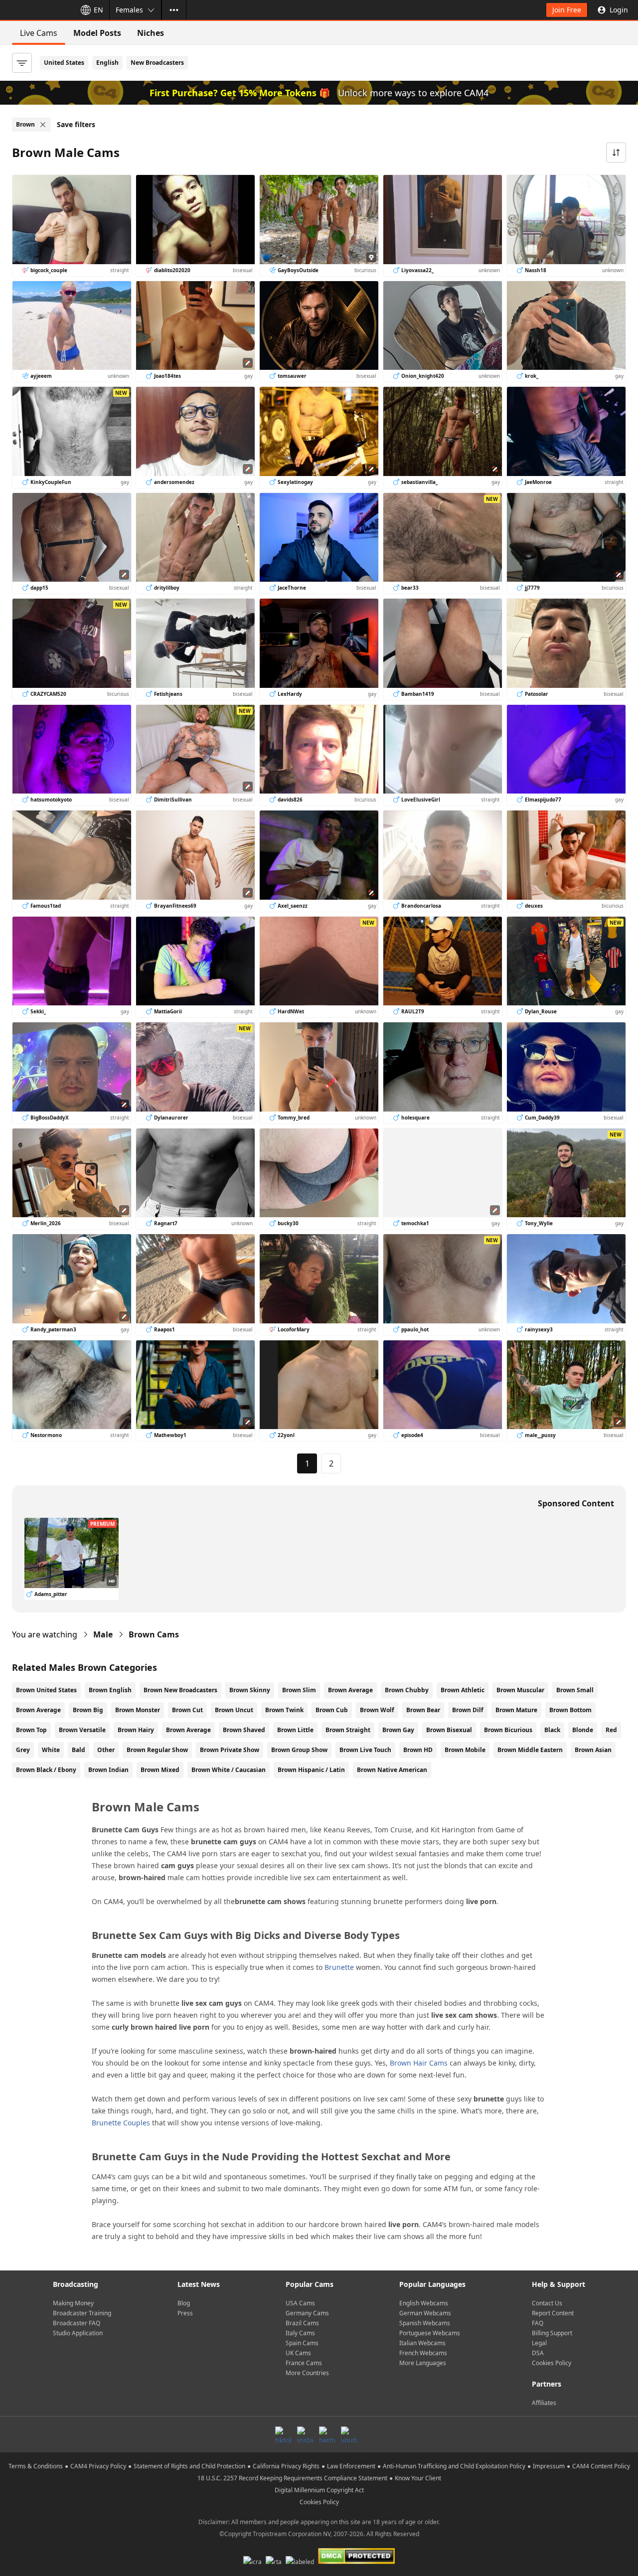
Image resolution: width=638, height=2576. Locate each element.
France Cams (304, 2363)
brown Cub (332, 1710)
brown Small (575, 1690)
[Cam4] (36, 10)
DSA (538, 2353)
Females (129, 10)
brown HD (418, 1750)
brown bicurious (508, 1730)
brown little (295, 1730)
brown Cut (187, 1710)
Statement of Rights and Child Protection (189, 2466)
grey (23, 1750)
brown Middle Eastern (530, 1750)
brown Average (350, 1690)
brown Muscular (520, 1690)
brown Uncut (234, 1710)
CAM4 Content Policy (601, 2466)
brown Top (31, 1730)
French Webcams (423, 2353)
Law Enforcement (351, 2466)
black (552, 1730)
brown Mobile (465, 1750)
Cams (154, 1634)
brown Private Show (230, 1750)
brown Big (88, 1710)
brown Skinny (250, 1690)
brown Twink (284, 1710)
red (611, 1730)
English (107, 63)
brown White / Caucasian (229, 1770)
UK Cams (298, 2353)
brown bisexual (449, 1730)
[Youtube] (349, 2434)
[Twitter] (327, 2434)
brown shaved (244, 1730)
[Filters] (22, 63)
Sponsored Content (576, 1503)
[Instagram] (305, 2434)
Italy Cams (300, 2333)
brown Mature (516, 1710)
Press (185, 2313)
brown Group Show (299, 1750)
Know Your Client (418, 2478)
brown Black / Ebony (46, 1770)
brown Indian (108, 1770)
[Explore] (174, 10)
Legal (539, 2343)
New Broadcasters (157, 63)
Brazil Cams (302, 2323)
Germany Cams (307, 2313)
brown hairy (136, 1730)
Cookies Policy (552, 2363)
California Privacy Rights (286, 2466)
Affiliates (544, 2403)
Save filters (76, 124)
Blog (184, 2303)
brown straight (348, 1730)
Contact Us (547, 2303)
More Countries (307, 2373)
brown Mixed (160, 1770)
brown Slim (299, 1690)
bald (79, 1750)
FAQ (538, 2323)
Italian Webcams (422, 2343)
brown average (188, 1730)
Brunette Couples (121, 2123)
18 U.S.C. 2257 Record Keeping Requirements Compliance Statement (292, 2478)
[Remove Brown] (43, 125)
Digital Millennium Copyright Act (319, 2490)
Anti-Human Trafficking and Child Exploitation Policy (454, 2466)
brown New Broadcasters (180, 1690)
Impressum (549, 2466)
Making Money (73, 2303)
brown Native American (392, 1770)
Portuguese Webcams (430, 2333)
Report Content (553, 2313)
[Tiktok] (283, 2434)
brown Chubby (407, 1690)
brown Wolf (377, 1710)
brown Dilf (468, 1710)
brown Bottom (570, 1710)
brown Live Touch (365, 1750)
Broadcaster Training (82, 2313)
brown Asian (593, 1750)
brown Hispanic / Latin (311, 1770)
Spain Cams (302, 2343)
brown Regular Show (157, 1750)
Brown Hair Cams (419, 2063)
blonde (583, 1730)
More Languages (423, 2363)
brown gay (398, 1730)
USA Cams (300, 2303)
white (51, 1750)
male (103, 1634)
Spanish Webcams (425, 2323)
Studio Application (78, 2333)
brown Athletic (463, 1690)
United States (64, 63)
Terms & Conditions (36, 2466)
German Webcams (425, 2313)
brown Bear (423, 1710)
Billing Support (552, 2333)
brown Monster (138, 1710)
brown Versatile (82, 1730)
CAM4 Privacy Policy (98, 2466)
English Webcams (424, 2303)
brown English (110, 1690)
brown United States (46, 1690)
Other (106, 1750)
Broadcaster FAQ (77, 2323)
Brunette (339, 1967)
